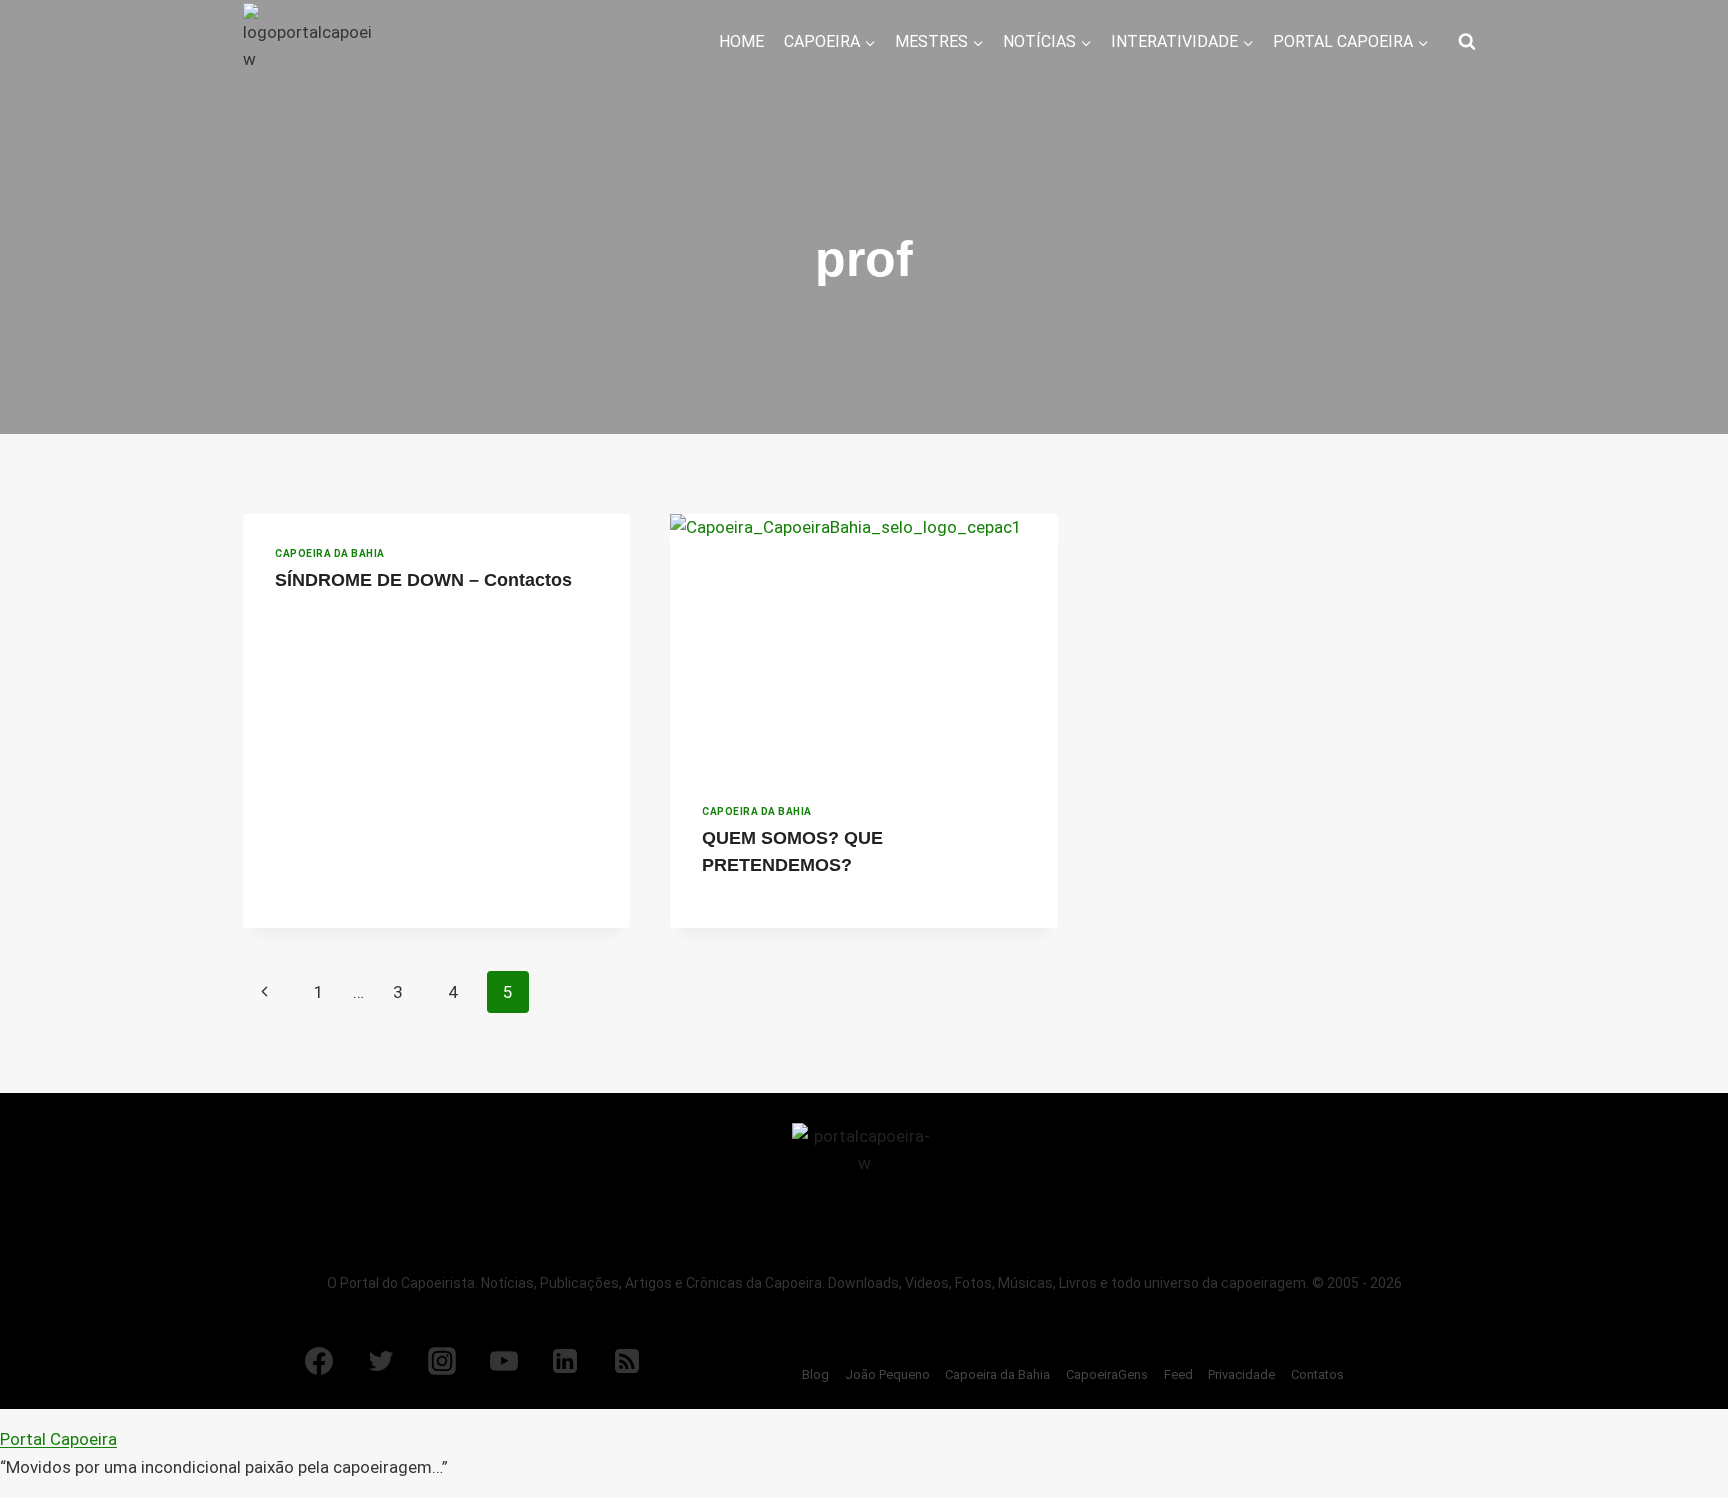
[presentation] (863, 643)
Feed (1178, 1374)
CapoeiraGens (1107, 1374)
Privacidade (1241, 1374)
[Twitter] (381, 1361)
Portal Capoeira (58, 1439)
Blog (815, 1374)
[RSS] (627, 1361)
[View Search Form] (1467, 42)
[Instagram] (442, 1361)
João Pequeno (887, 1374)
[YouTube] (504, 1361)
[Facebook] (319, 1361)
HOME (741, 41)
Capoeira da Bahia (330, 553)
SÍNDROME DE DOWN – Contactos (423, 580)
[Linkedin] (565, 1361)
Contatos (1317, 1374)
